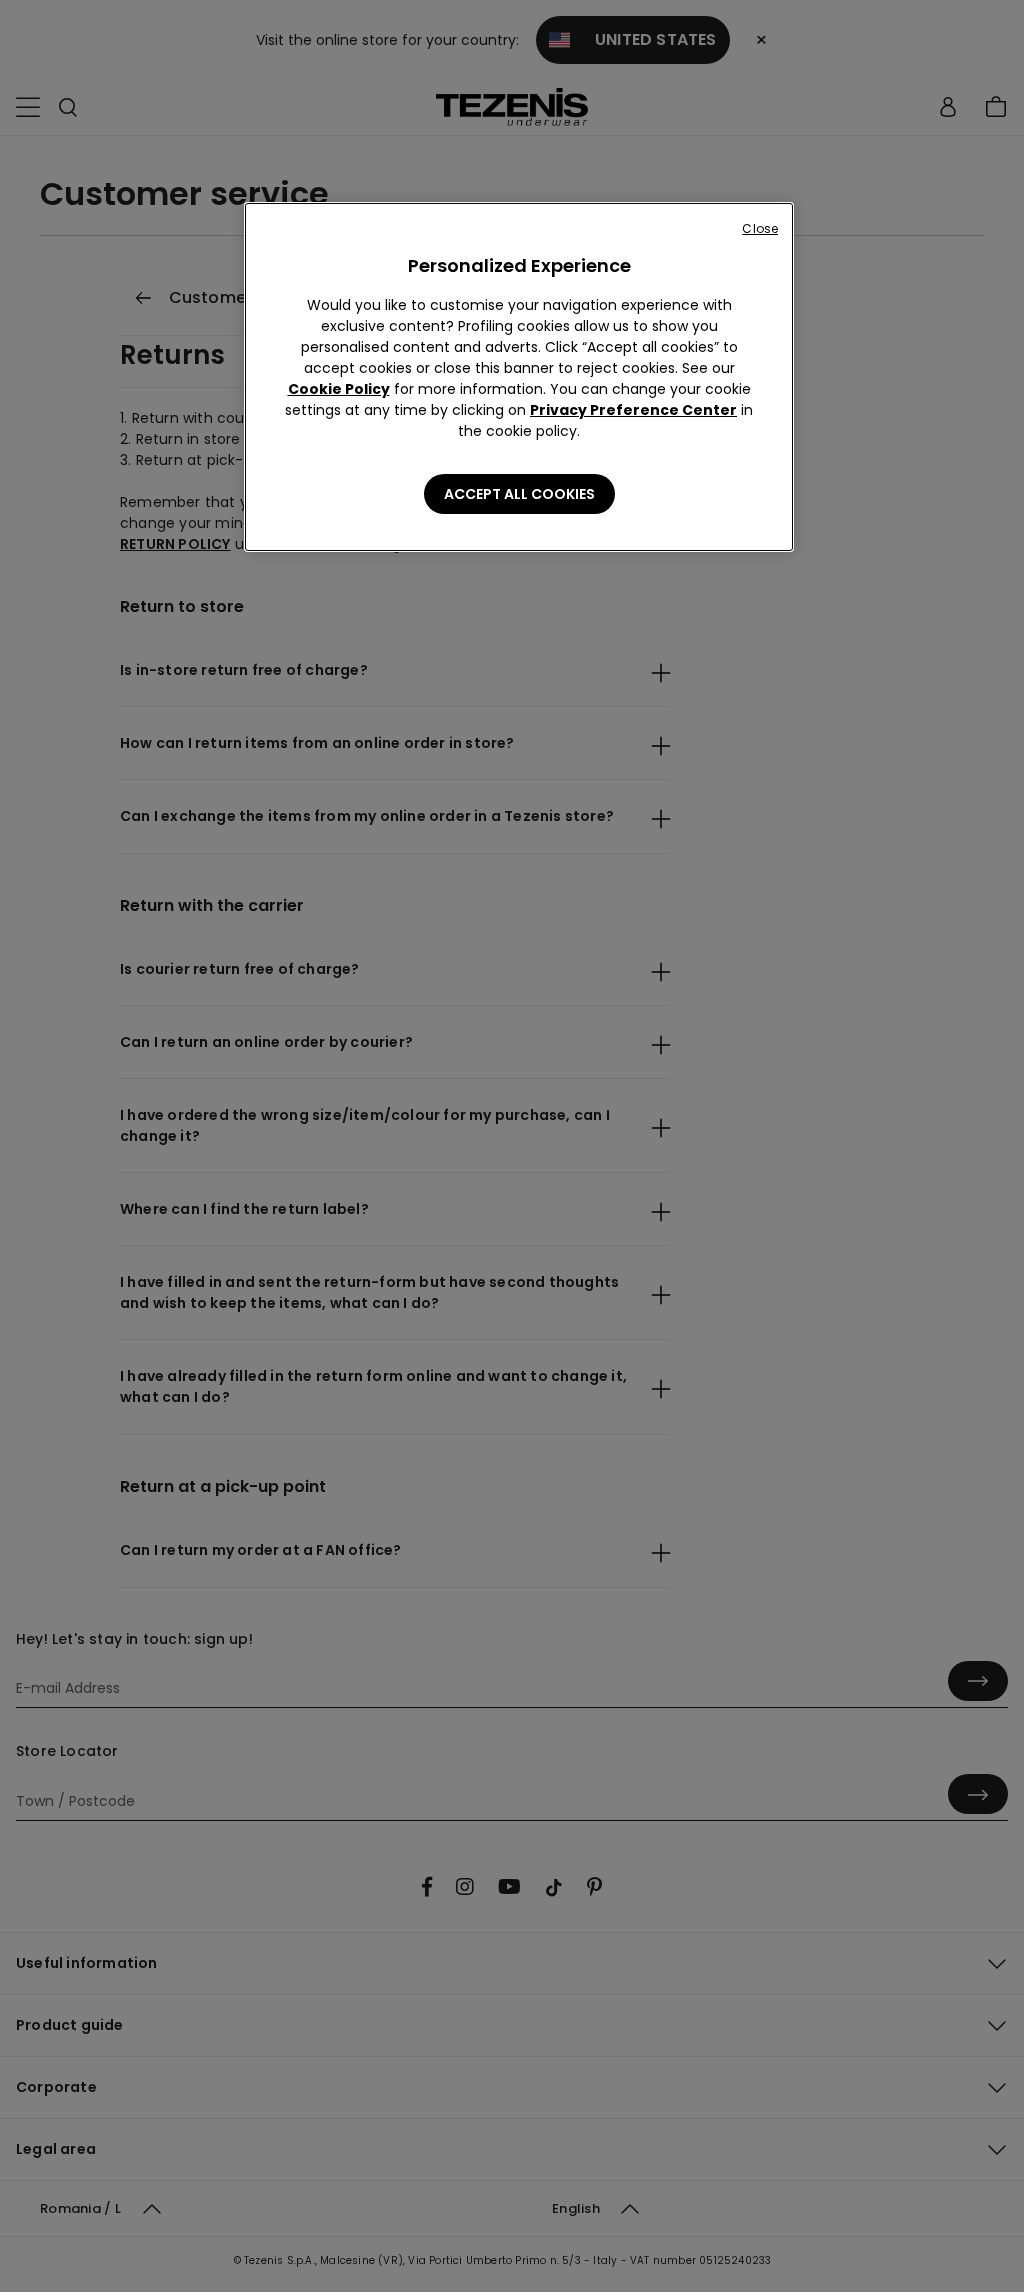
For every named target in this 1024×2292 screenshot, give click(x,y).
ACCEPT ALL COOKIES (519, 494)
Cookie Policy (339, 389)
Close (760, 228)
